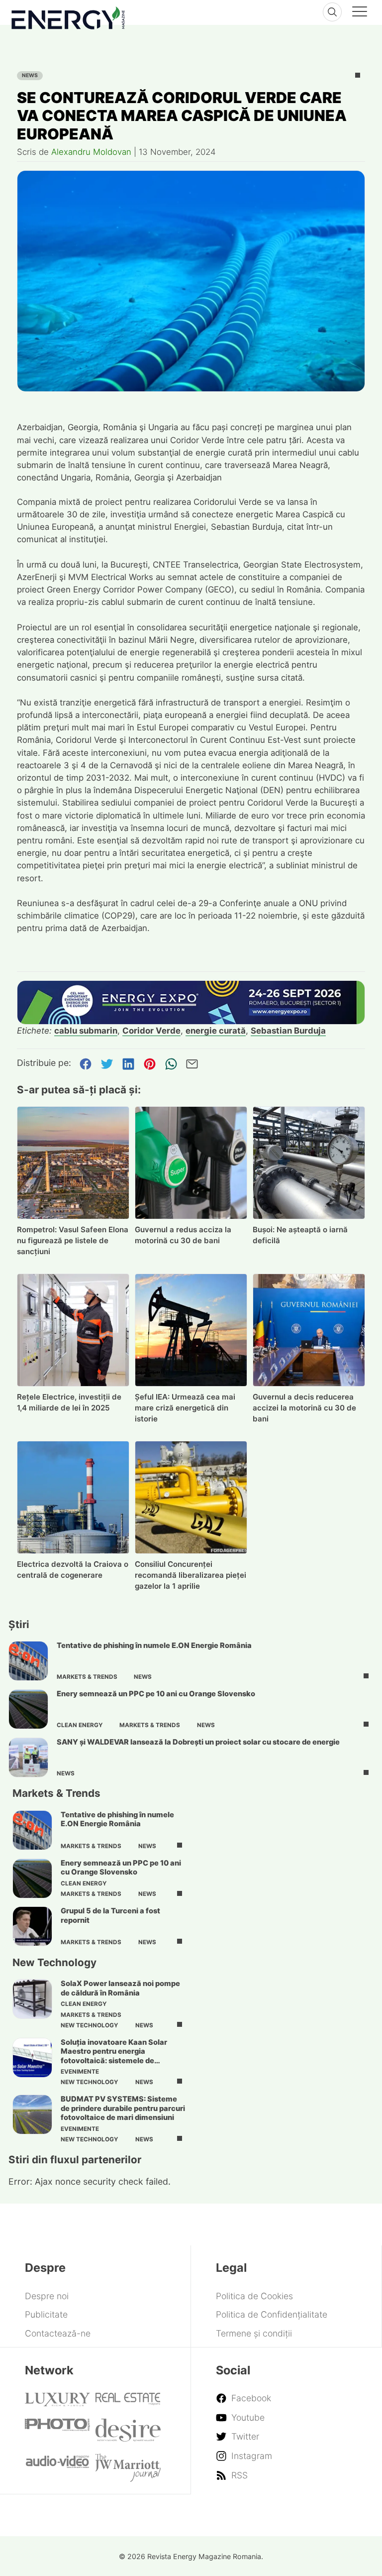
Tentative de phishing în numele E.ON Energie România (154, 1645)
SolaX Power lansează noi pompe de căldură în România (120, 1988)
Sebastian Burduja (288, 1031)
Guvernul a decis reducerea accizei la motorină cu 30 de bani (304, 1408)
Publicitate (46, 2314)
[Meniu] (360, 13)
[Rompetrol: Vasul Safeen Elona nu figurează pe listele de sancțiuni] (73, 1163)
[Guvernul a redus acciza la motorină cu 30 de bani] (191, 1163)
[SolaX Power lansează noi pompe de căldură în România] (32, 1999)
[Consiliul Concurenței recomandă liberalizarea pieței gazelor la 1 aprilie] (191, 1497)
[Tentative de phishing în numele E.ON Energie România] (28, 1661)
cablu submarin (86, 1031)
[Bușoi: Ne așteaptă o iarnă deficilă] (309, 1163)
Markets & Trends (87, 1677)
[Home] (68, 16)
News (30, 75)
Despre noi (47, 2296)
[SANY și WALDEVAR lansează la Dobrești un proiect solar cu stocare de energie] (28, 1757)
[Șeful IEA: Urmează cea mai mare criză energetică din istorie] (191, 1330)
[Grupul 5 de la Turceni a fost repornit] (32, 1926)
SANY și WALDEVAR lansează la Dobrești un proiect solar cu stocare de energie (198, 1742)
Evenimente (80, 2072)
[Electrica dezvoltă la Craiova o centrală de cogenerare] (73, 1497)
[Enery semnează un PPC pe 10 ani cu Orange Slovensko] (28, 1709)
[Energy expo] (191, 1002)
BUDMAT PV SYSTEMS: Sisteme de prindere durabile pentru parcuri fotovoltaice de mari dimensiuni (123, 2108)
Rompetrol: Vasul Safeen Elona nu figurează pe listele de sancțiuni (73, 1240)
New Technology (90, 2025)
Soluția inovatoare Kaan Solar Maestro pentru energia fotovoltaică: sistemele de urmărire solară (114, 2056)
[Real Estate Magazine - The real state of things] (128, 2402)
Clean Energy (80, 1725)
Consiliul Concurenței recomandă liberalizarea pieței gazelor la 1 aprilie (191, 1575)
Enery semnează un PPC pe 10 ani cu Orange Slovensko (156, 1694)
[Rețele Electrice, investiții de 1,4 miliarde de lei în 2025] (73, 1330)
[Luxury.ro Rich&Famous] (57, 2403)
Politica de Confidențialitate (272, 2314)
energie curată (216, 1031)
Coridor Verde (151, 1031)
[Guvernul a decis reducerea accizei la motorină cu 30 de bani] (309, 1330)
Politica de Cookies (254, 2296)
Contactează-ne (58, 2333)
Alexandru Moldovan (91, 152)
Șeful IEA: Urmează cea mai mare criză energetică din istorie (185, 1408)
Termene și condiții (254, 2333)
